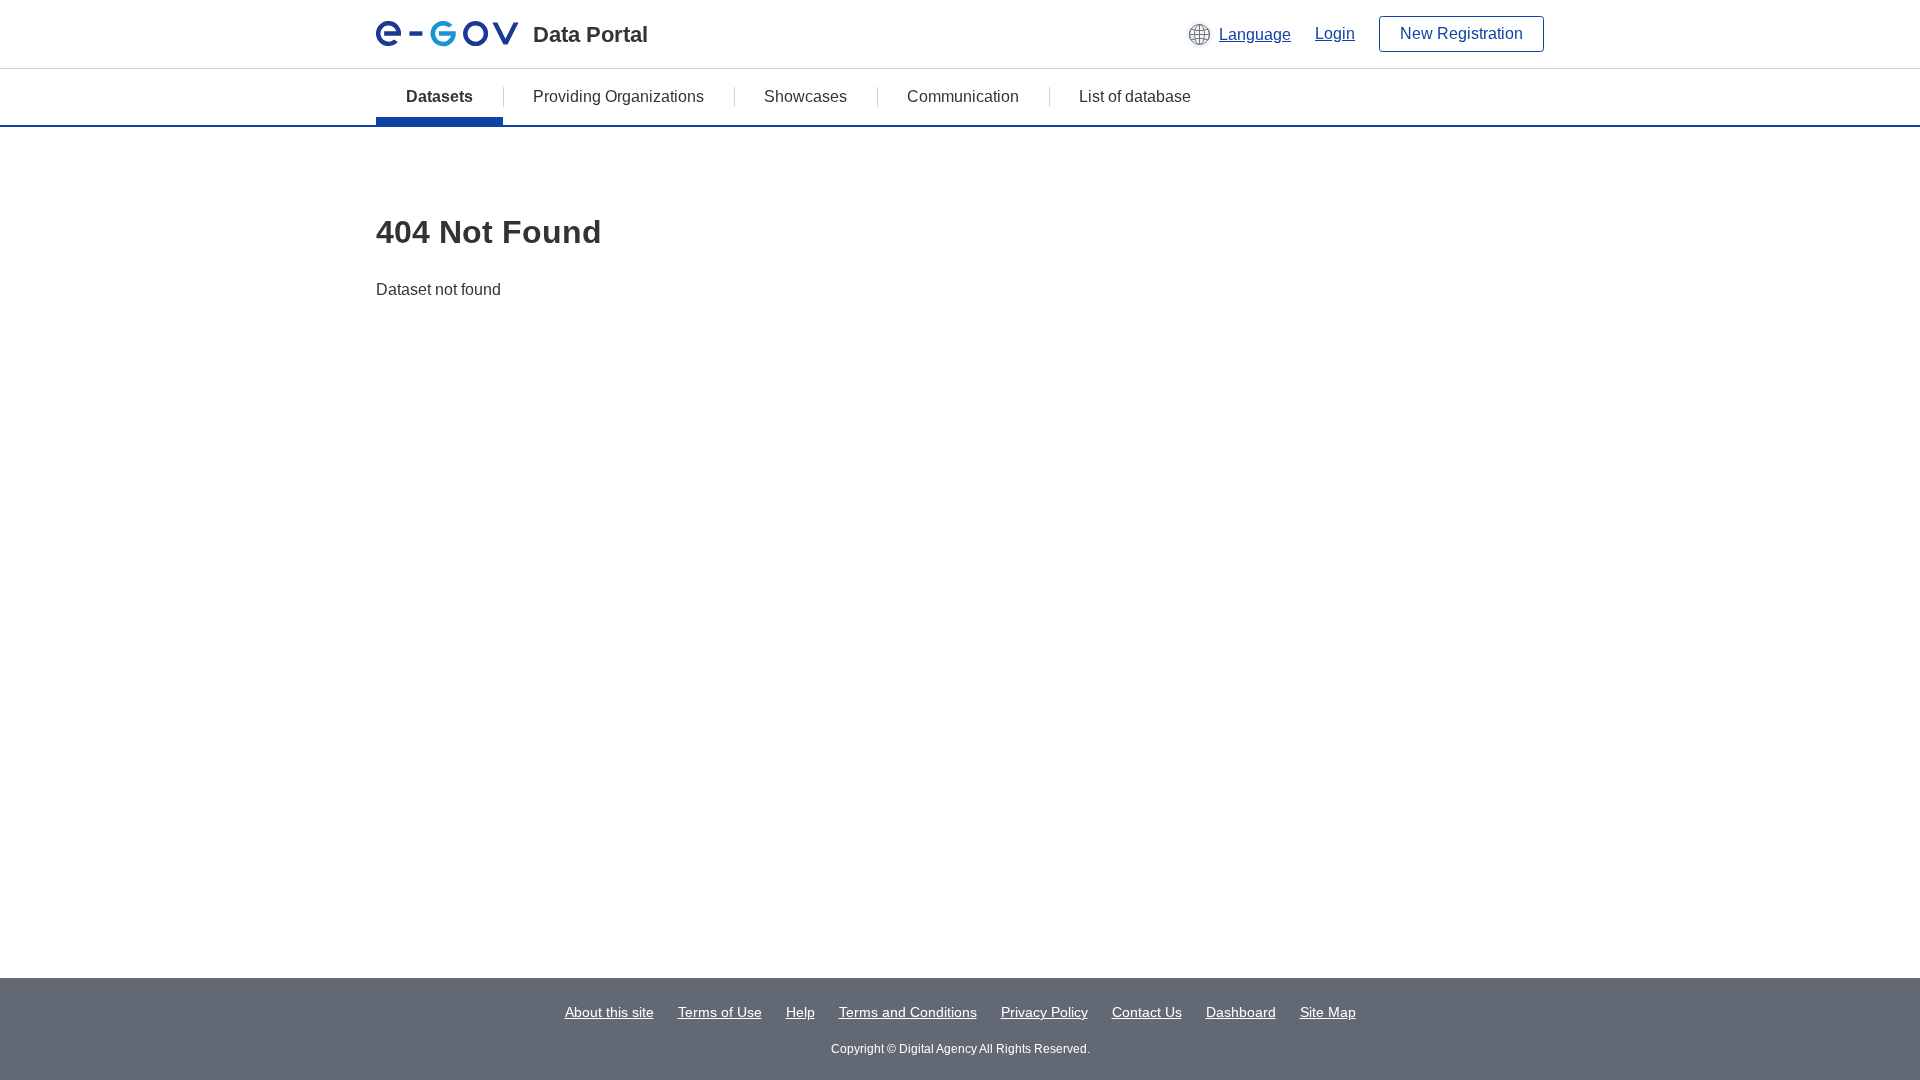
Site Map (1328, 1012)
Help (800, 1012)
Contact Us (1147, 1012)
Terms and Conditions (908, 1012)
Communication (963, 96)
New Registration (1461, 33)
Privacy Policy (1044, 1012)
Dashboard (1241, 1012)
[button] (1238, 34)
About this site (609, 1012)
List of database (1135, 96)
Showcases (805, 96)
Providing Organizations (618, 96)
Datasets (439, 96)
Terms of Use (720, 1012)
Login (1335, 33)
